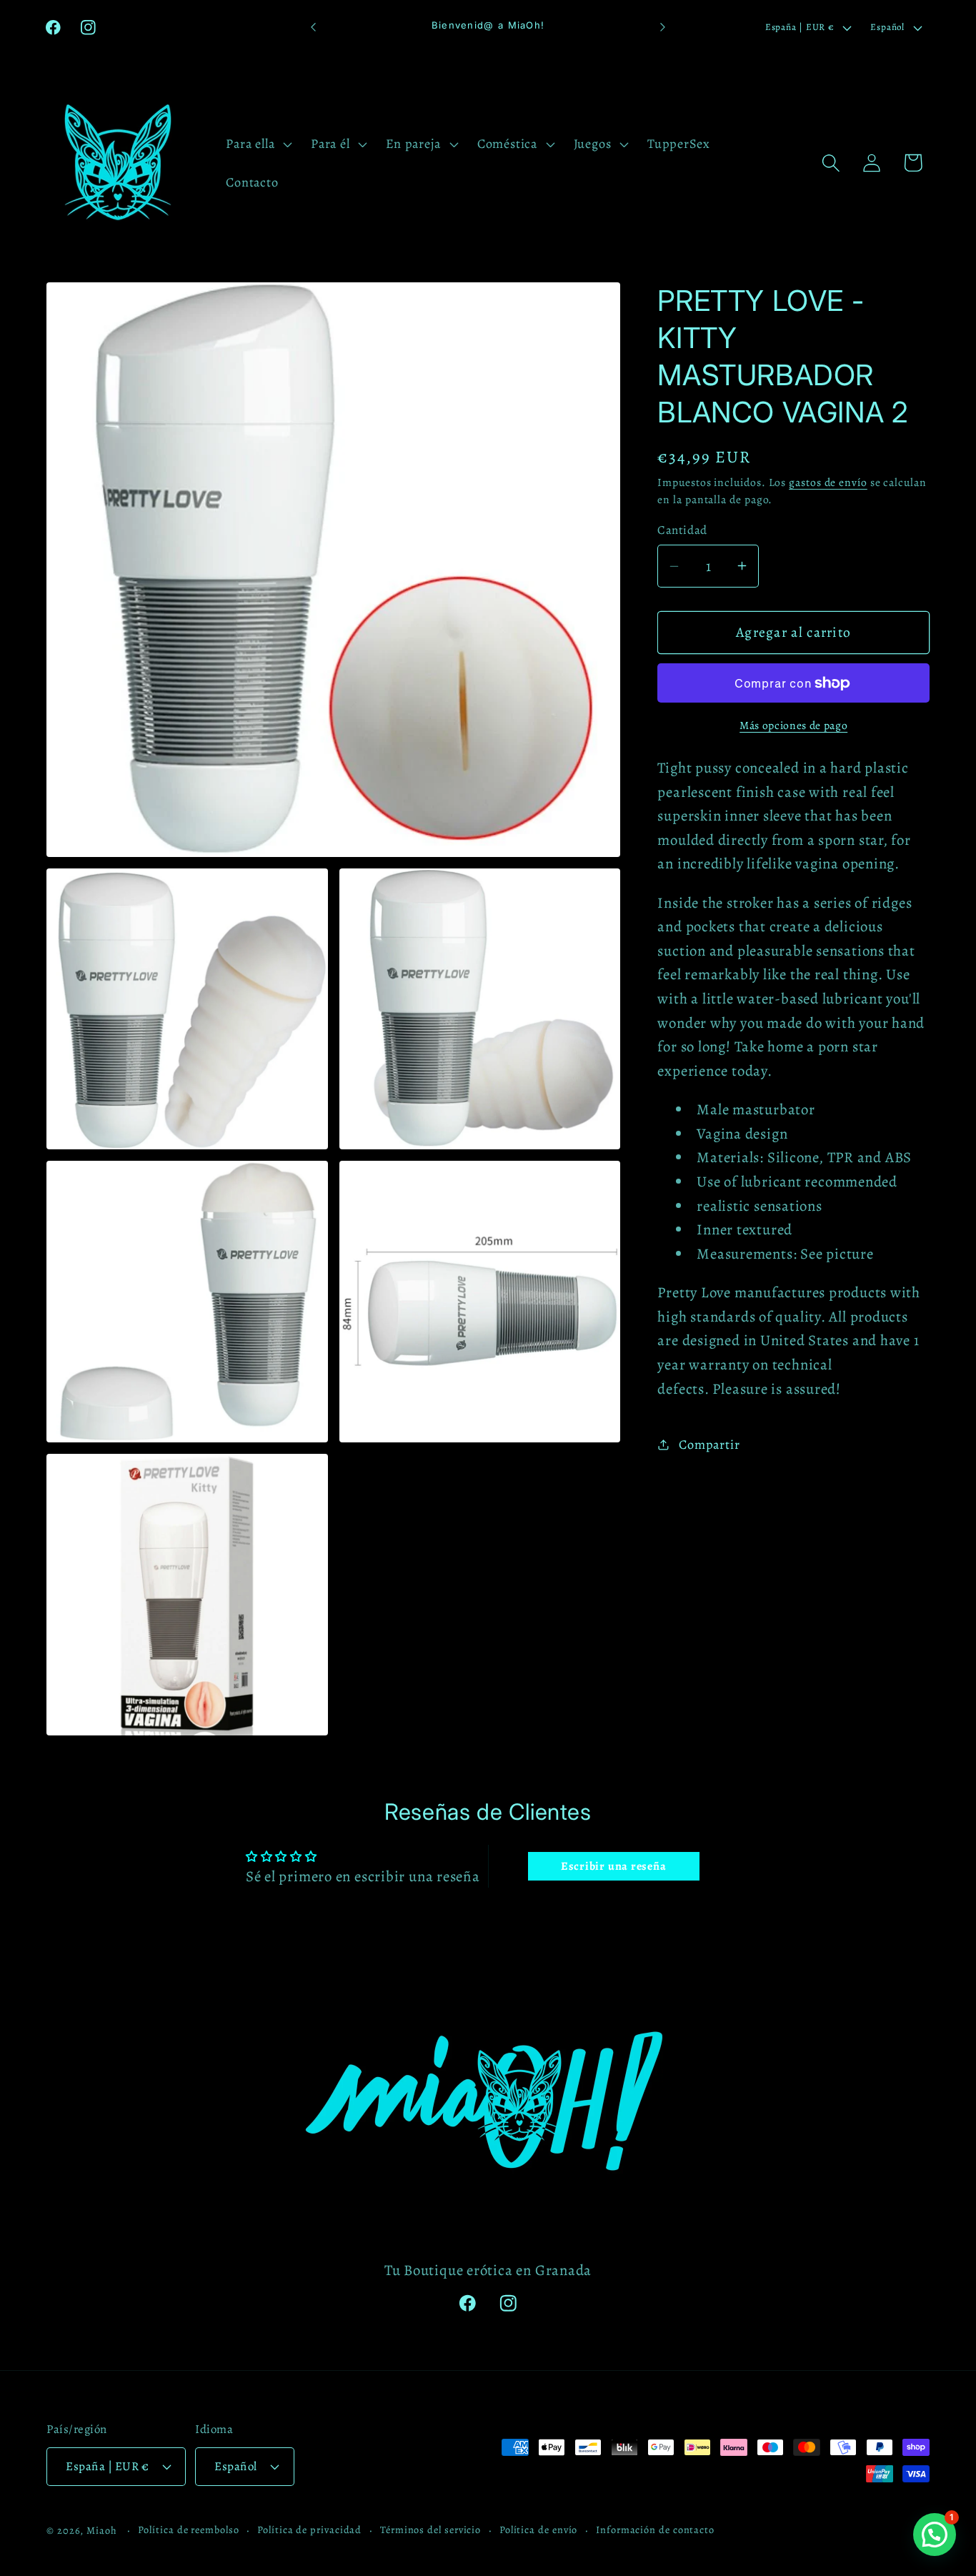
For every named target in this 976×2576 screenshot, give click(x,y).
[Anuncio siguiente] (663, 28)
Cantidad (682, 530)
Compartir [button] (709, 1445)
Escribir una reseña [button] (614, 1866)
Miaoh (102, 2530)
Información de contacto (655, 2530)
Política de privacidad (309, 2530)
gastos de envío (828, 482)
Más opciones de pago (793, 725)
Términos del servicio (430, 2530)
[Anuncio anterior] (313, 28)
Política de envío (538, 2530)
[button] (258, 144)
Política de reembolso (188, 2530)
